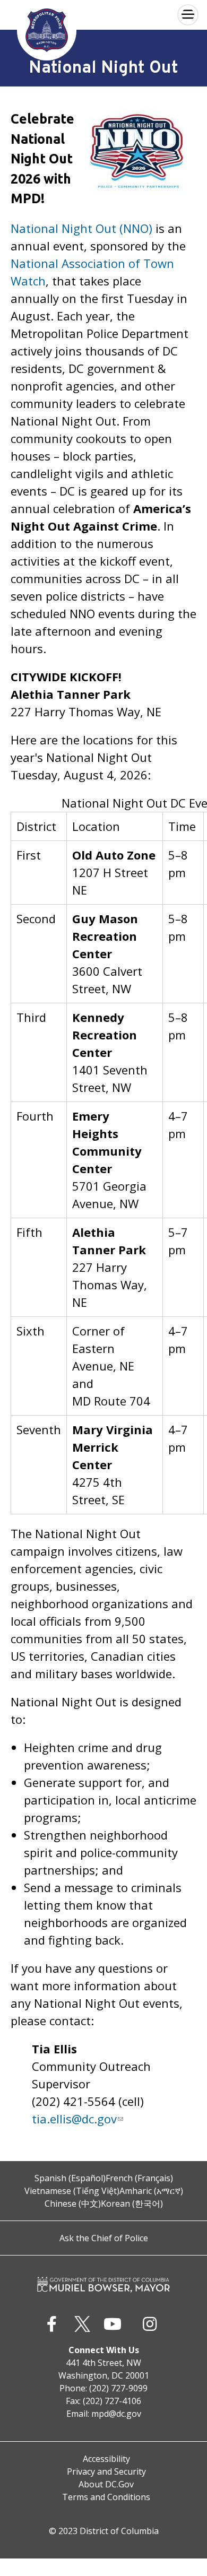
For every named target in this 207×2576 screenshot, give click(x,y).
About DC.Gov (106, 2484)
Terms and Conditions (106, 2497)
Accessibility (106, 2459)
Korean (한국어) (132, 2204)
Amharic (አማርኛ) (151, 2191)
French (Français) (139, 2178)
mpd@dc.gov (116, 2414)
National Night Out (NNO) (81, 228)
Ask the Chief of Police (104, 2238)
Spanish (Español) (70, 2178)
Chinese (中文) (73, 2204)
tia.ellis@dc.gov (74, 2119)
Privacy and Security (106, 2471)
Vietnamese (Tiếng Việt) (72, 2191)
